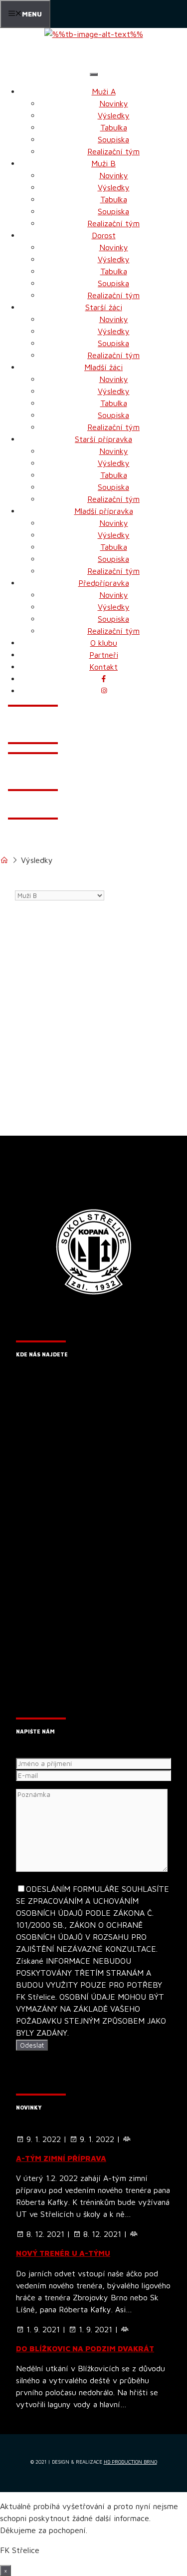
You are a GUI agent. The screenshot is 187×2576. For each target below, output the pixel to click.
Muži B (103, 163)
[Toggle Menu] (94, 74)
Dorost (104, 235)
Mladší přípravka (104, 511)
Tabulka (114, 127)
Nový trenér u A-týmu (63, 2253)
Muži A (104, 91)
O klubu (104, 643)
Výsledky (114, 115)
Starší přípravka (103, 439)
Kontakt (103, 667)
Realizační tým (113, 151)
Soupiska (113, 139)
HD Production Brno (130, 2462)
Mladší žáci (103, 367)
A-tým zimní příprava (61, 2158)
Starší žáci (104, 307)
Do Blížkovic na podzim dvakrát (85, 2349)
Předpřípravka (104, 583)
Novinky (114, 103)
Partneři (104, 655)
